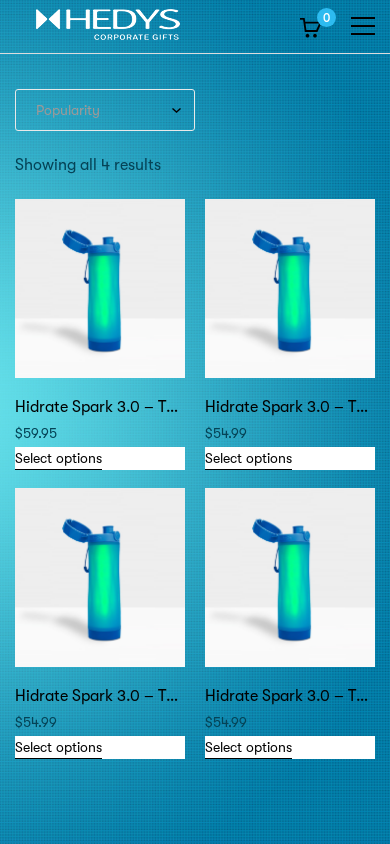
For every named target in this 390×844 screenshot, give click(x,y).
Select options (58, 458)
